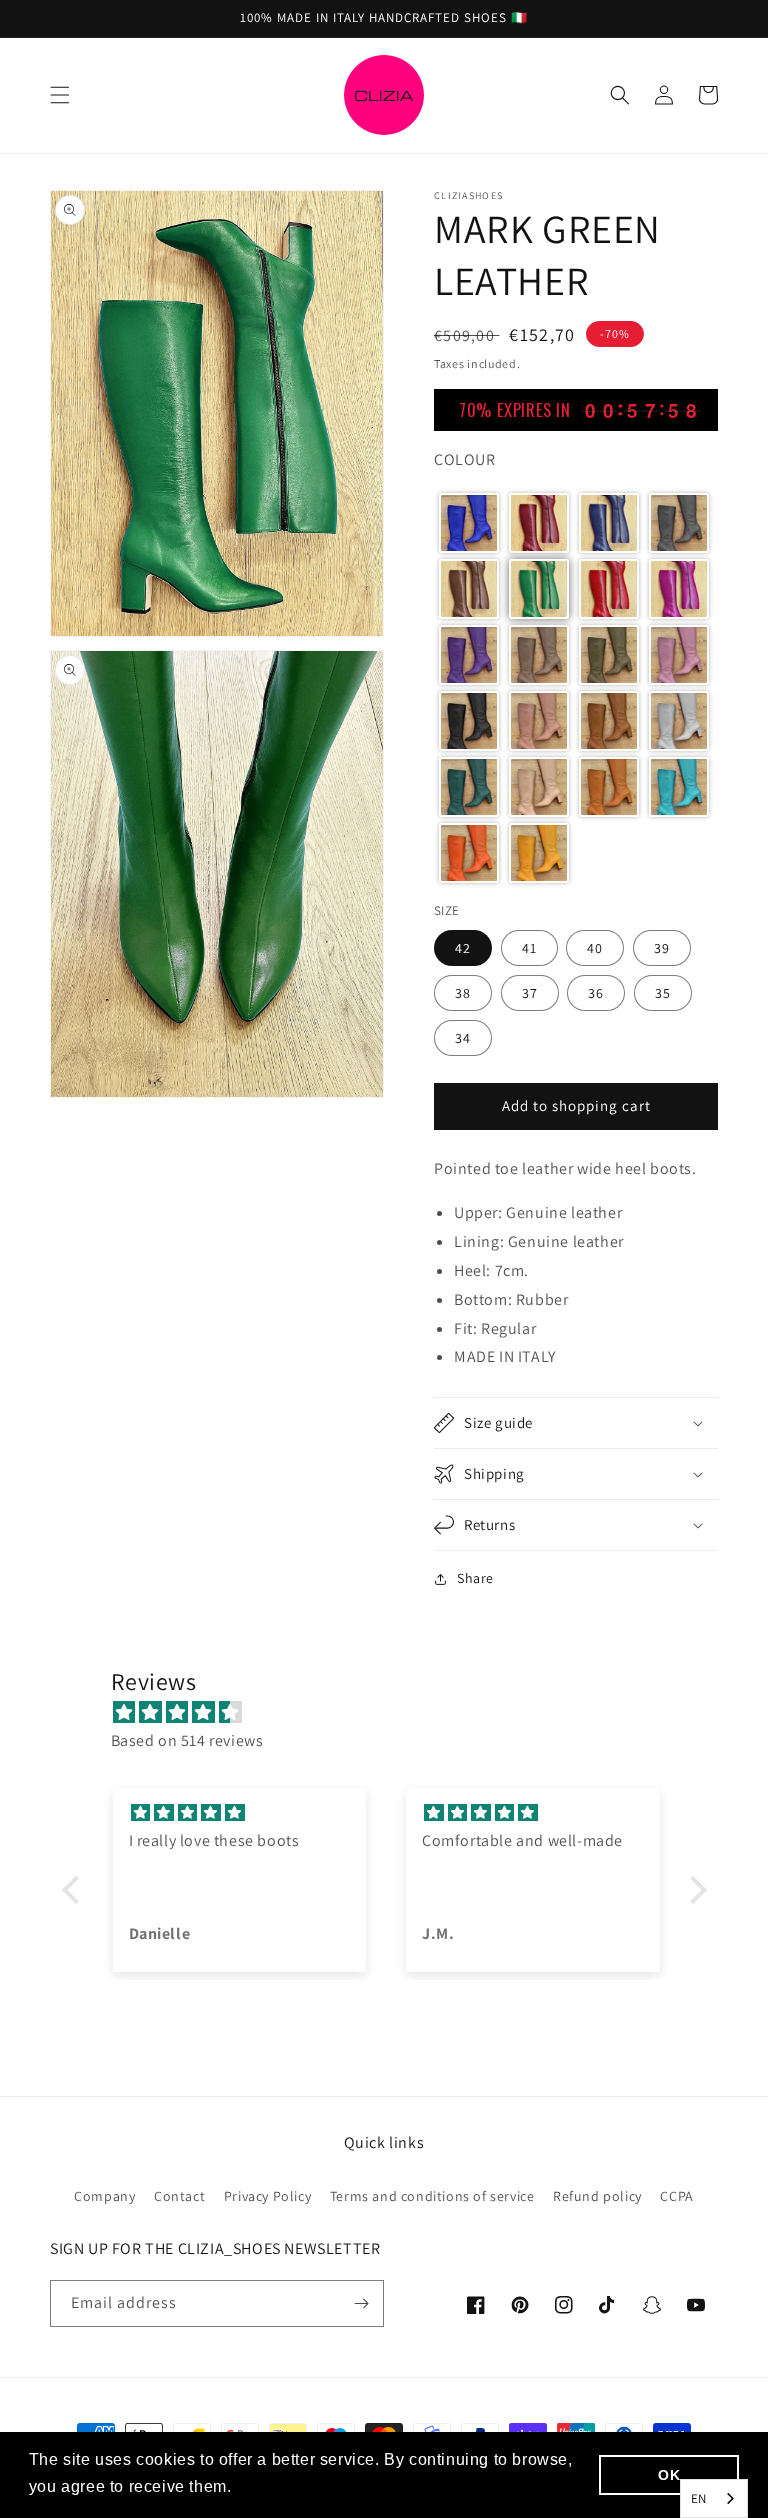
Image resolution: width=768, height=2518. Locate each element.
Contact (179, 2196)
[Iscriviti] (361, 2303)
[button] (60, 95)
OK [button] (669, 2475)
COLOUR (465, 459)
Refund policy (597, 2196)
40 (595, 948)
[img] (394, 1713)
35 (663, 993)
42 (463, 948)
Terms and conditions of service (432, 2196)
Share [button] (475, 1578)
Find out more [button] (292, 2486)
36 (596, 993)
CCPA (676, 2196)
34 (463, 1038)
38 (463, 993)
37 (530, 993)
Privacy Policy (267, 2196)
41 (529, 948)
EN (699, 2498)
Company (104, 2196)
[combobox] (714, 2498)
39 (662, 948)
